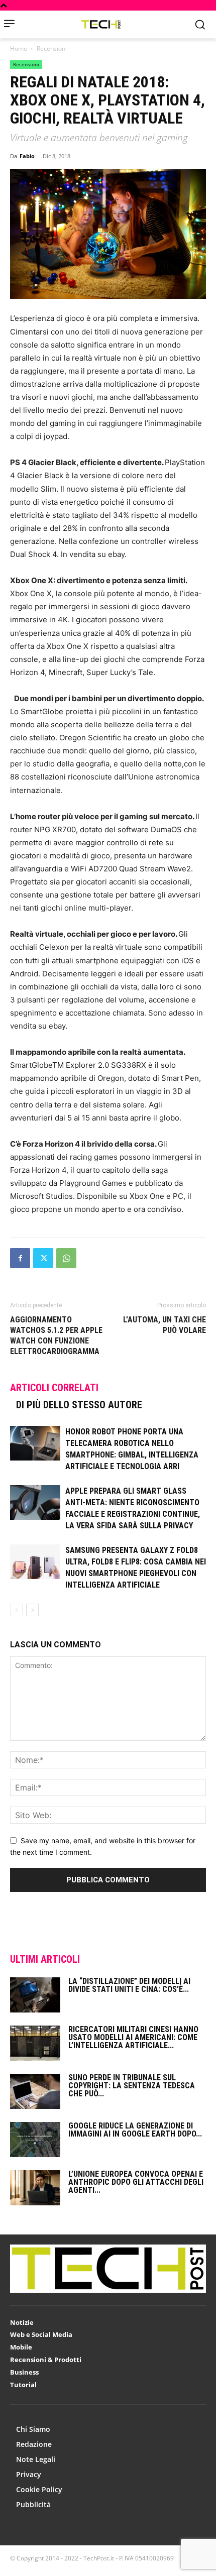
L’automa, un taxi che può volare (165, 1325)
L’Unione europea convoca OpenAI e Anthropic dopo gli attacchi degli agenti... (136, 2182)
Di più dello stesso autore (79, 1405)
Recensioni (52, 48)
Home (19, 48)
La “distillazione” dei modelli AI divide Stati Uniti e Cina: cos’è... (129, 1985)
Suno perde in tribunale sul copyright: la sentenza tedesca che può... (132, 2086)
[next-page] (32, 1610)
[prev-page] (16, 1610)
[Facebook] (20, 1258)
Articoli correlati (54, 1388)
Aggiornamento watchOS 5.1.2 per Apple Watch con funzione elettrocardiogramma (56, 1335)
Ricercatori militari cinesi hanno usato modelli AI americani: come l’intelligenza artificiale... (133, 2037)
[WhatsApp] (66, 1258)
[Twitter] (43, 1258)
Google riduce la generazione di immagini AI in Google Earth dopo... (135, 2130)
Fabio (27, 156)
